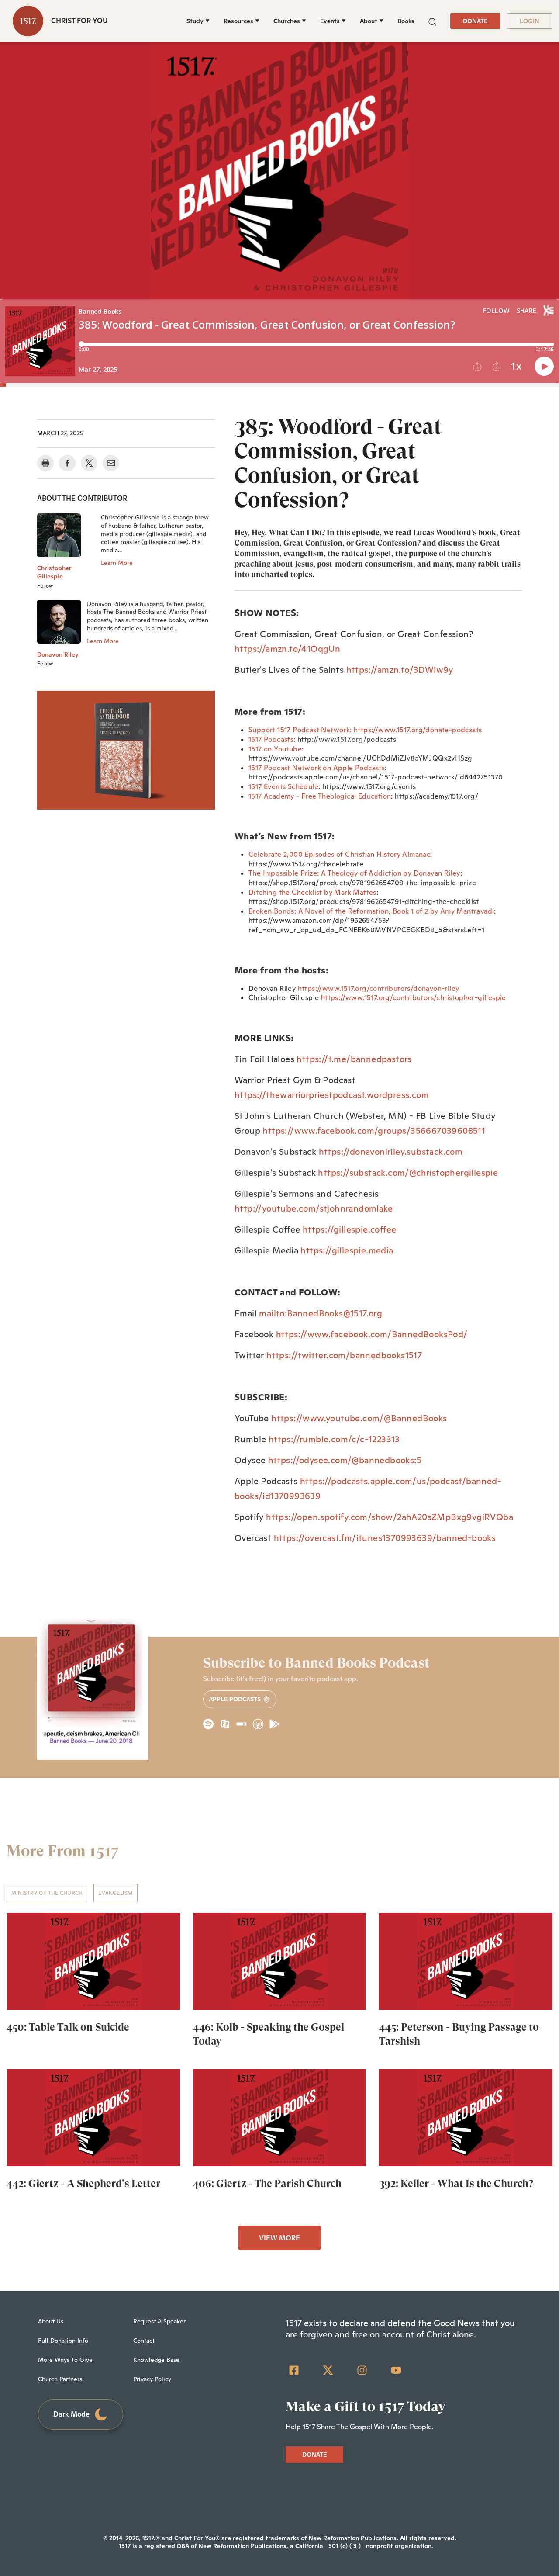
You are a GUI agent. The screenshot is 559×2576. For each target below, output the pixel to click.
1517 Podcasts (271, 739)
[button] (432, 21)
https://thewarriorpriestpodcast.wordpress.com (332, 1095)
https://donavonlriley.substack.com (391, 1152)
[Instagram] (362, 2370)
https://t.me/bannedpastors (354, 1059)
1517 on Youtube (275, 749)
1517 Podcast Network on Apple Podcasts (317, 768)
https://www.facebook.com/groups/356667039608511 (374, 1131)
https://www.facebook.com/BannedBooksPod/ (372, 1334)
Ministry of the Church (47, 1893)
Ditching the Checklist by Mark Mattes (312, 892)
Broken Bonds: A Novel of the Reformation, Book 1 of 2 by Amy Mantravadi (371, 911)
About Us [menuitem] (51, 2321)
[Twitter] (328, 2370)
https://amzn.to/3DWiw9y (400, 670)
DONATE (475, 21)
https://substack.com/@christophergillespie (408, 1173)
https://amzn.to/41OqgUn (287, 649)
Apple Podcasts (236, 1699)
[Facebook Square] (294, 2370)
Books (406, 21)
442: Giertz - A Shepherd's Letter (83, 2184)
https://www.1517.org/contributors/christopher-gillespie (414, 998)
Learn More (117, 563)
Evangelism (115, 1893)
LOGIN (530, 21)
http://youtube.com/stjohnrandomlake (314, 1208)
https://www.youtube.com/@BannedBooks (359, 1418)
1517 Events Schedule (283, 787)
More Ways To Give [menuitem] (65, 2360)
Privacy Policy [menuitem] (152, 2379)
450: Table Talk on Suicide (68, 2027)
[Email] (111, 463)
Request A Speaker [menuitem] (159, 2321)
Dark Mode (71, 2414)
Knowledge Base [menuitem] (156, 2360)
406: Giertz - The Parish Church (267, 2184)
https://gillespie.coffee (350, 1229)
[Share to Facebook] (67, 463)
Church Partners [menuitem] (60, 2379)
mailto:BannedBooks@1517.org (321, 1313)
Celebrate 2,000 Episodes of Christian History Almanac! (340, 854)
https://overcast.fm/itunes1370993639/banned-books (385, 1538)
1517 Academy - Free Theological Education (320, 796)
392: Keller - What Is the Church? (456, 2184)
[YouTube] (396, 2370)
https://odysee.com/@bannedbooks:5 (345, 1460)
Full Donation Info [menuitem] (63, 2341)
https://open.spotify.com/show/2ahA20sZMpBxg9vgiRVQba (390, 1517)
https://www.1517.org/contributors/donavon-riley (379, 989)
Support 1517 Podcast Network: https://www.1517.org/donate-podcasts (365, 730)
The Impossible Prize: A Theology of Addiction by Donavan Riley (354, 873)
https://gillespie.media (347, 1250)
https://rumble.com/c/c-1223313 (334, 1439)
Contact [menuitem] (144, 2341)
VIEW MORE (279, 2238)
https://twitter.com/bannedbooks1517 (344, 1355)
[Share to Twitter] (89, 463)
